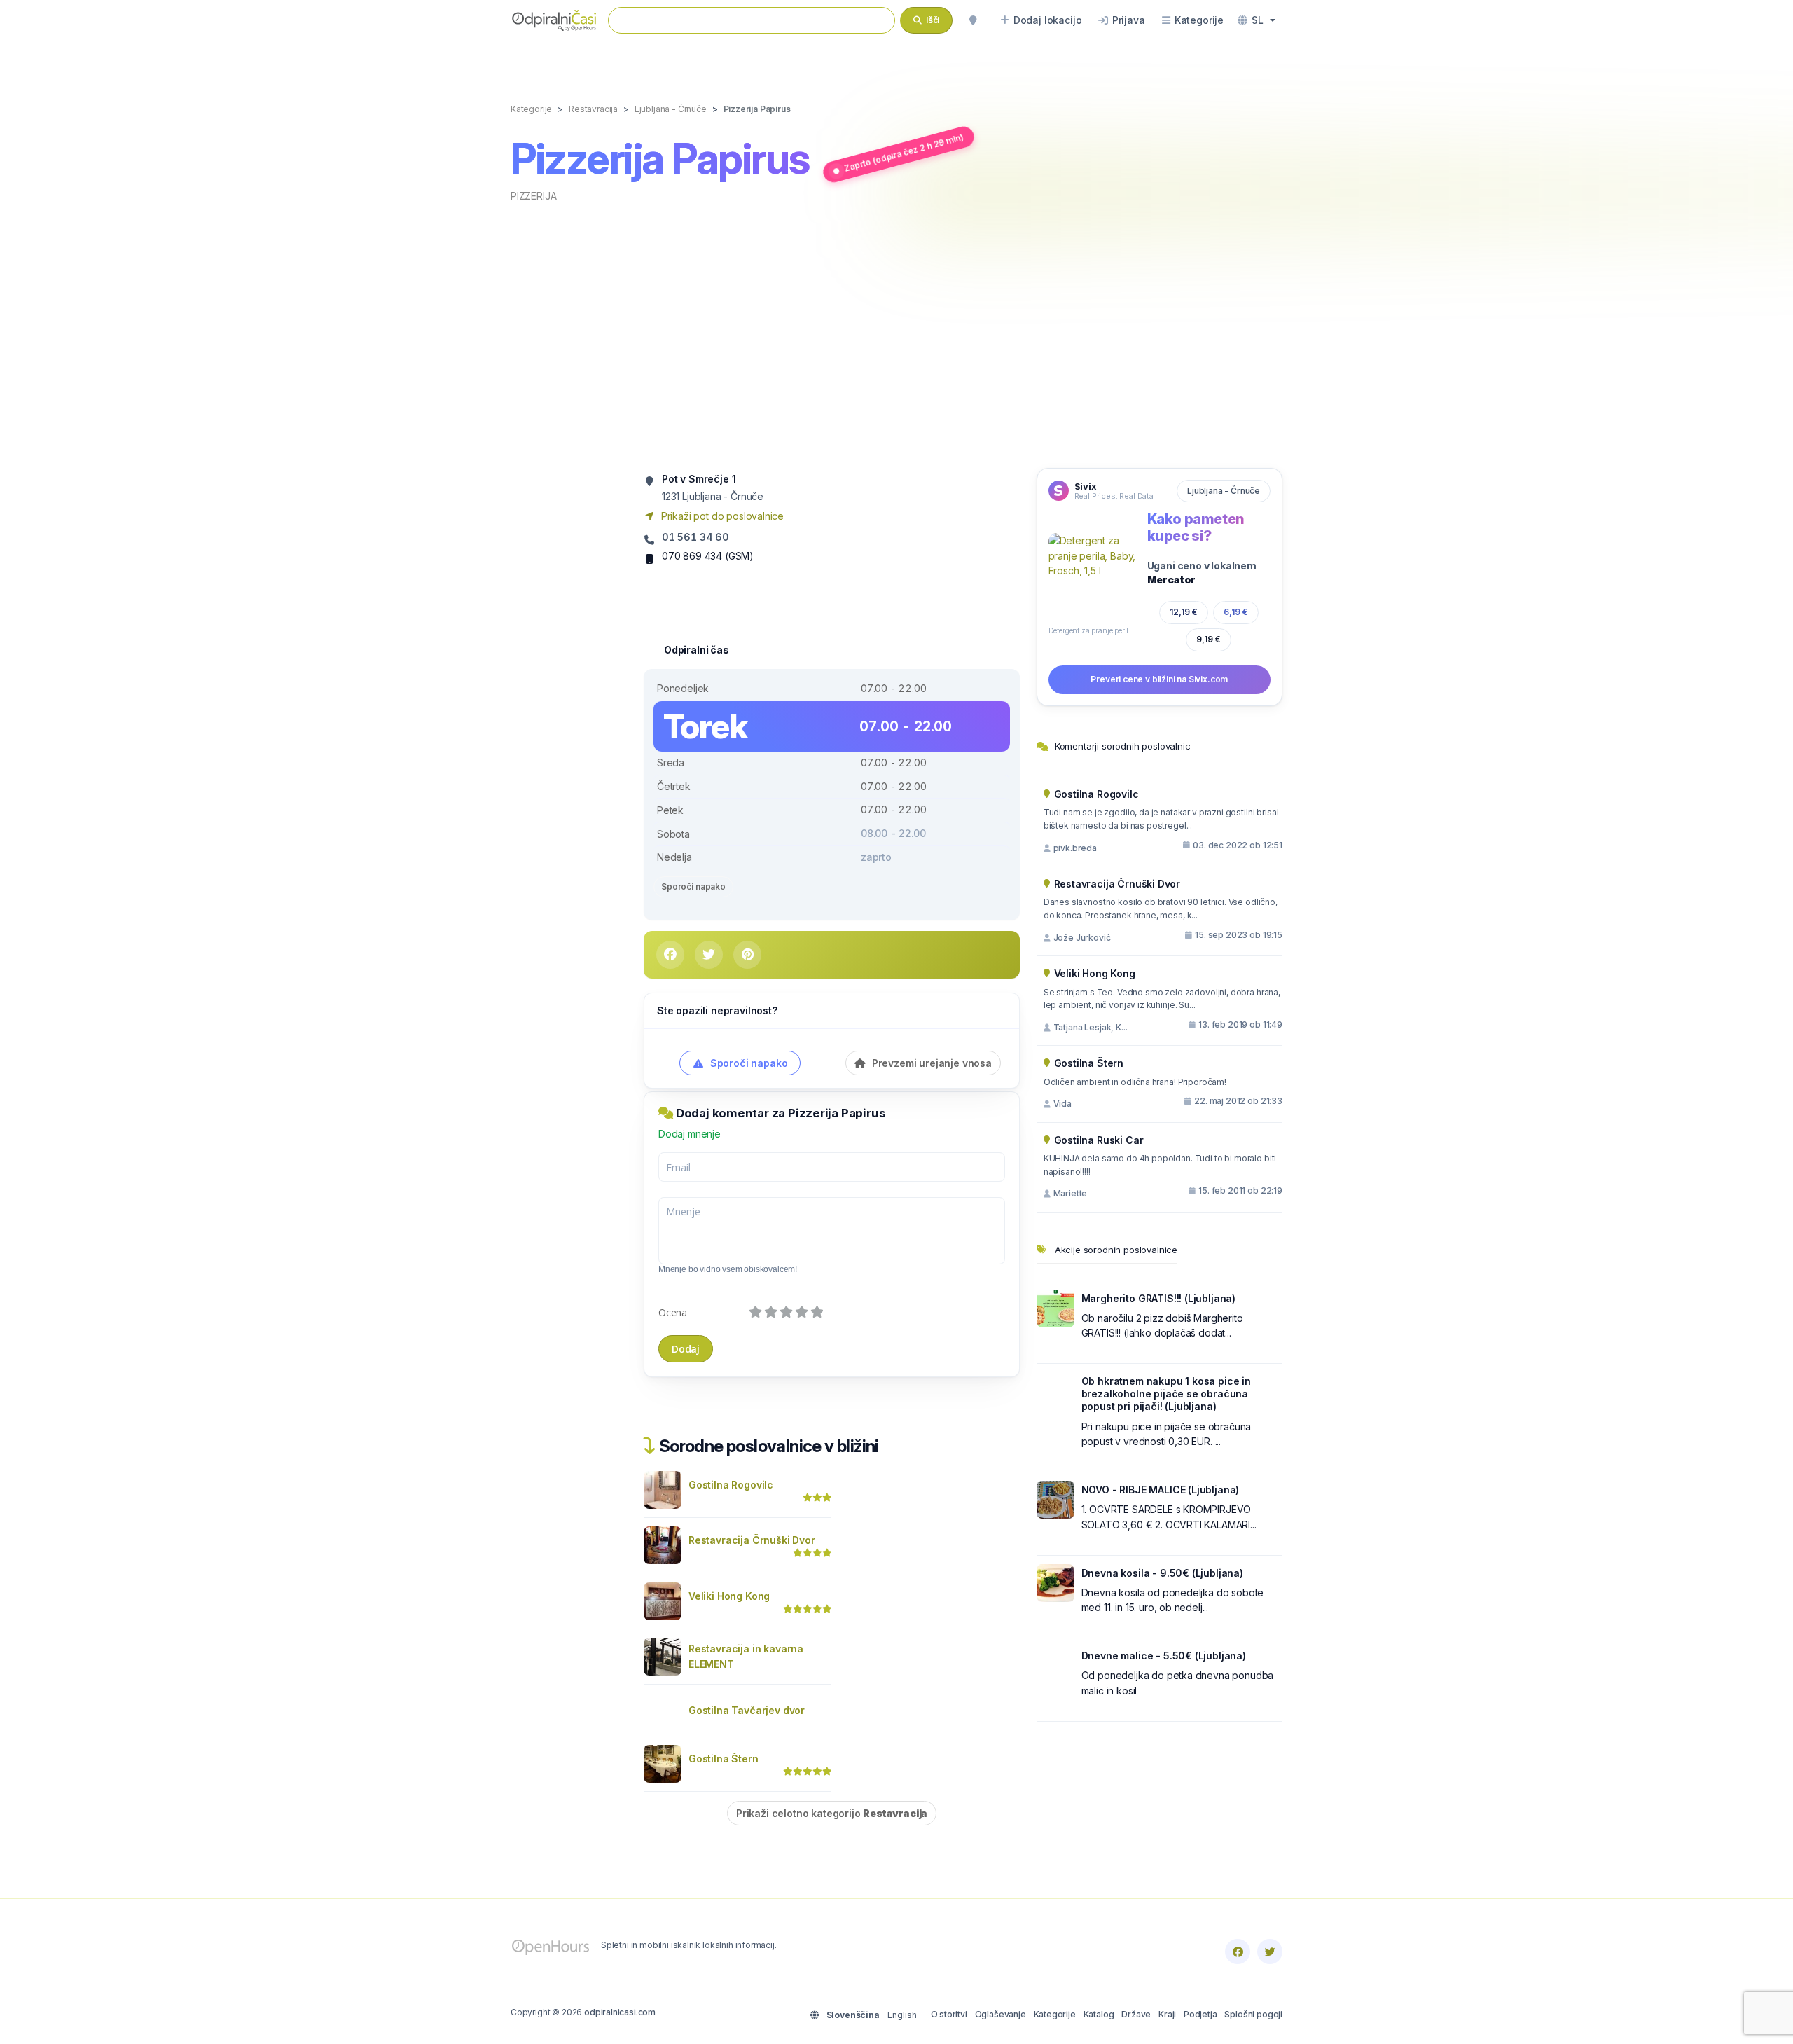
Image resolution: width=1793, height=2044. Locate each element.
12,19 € (1184, 612)
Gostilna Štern (724, 1759)
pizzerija (533, 196)
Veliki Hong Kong (729, 1596)
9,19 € (1209, 639)
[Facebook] (1238, 1952)
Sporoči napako (693, 886)
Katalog (1099, 2014)
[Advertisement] (896, 334)
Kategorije (1055, 2014)
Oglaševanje (1001, 2014)
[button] (1257, 20)
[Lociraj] (973, 20)
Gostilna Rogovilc (731, 1485)
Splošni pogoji (1253, 2014)
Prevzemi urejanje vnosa (930, 1063)
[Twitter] (1270, 1952)
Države (1136, 2014)
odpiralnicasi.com (620, 2012)
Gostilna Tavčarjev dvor (747, 1710)
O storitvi (949, 2014)
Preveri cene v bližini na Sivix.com (1159, 679)
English (902, 2015)
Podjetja (1200, 2014)
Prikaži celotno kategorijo (832, 1813)
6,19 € (1236, 612)
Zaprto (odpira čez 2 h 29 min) (903, 153)
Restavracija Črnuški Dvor (752, 1540)
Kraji (1167, 2014)
